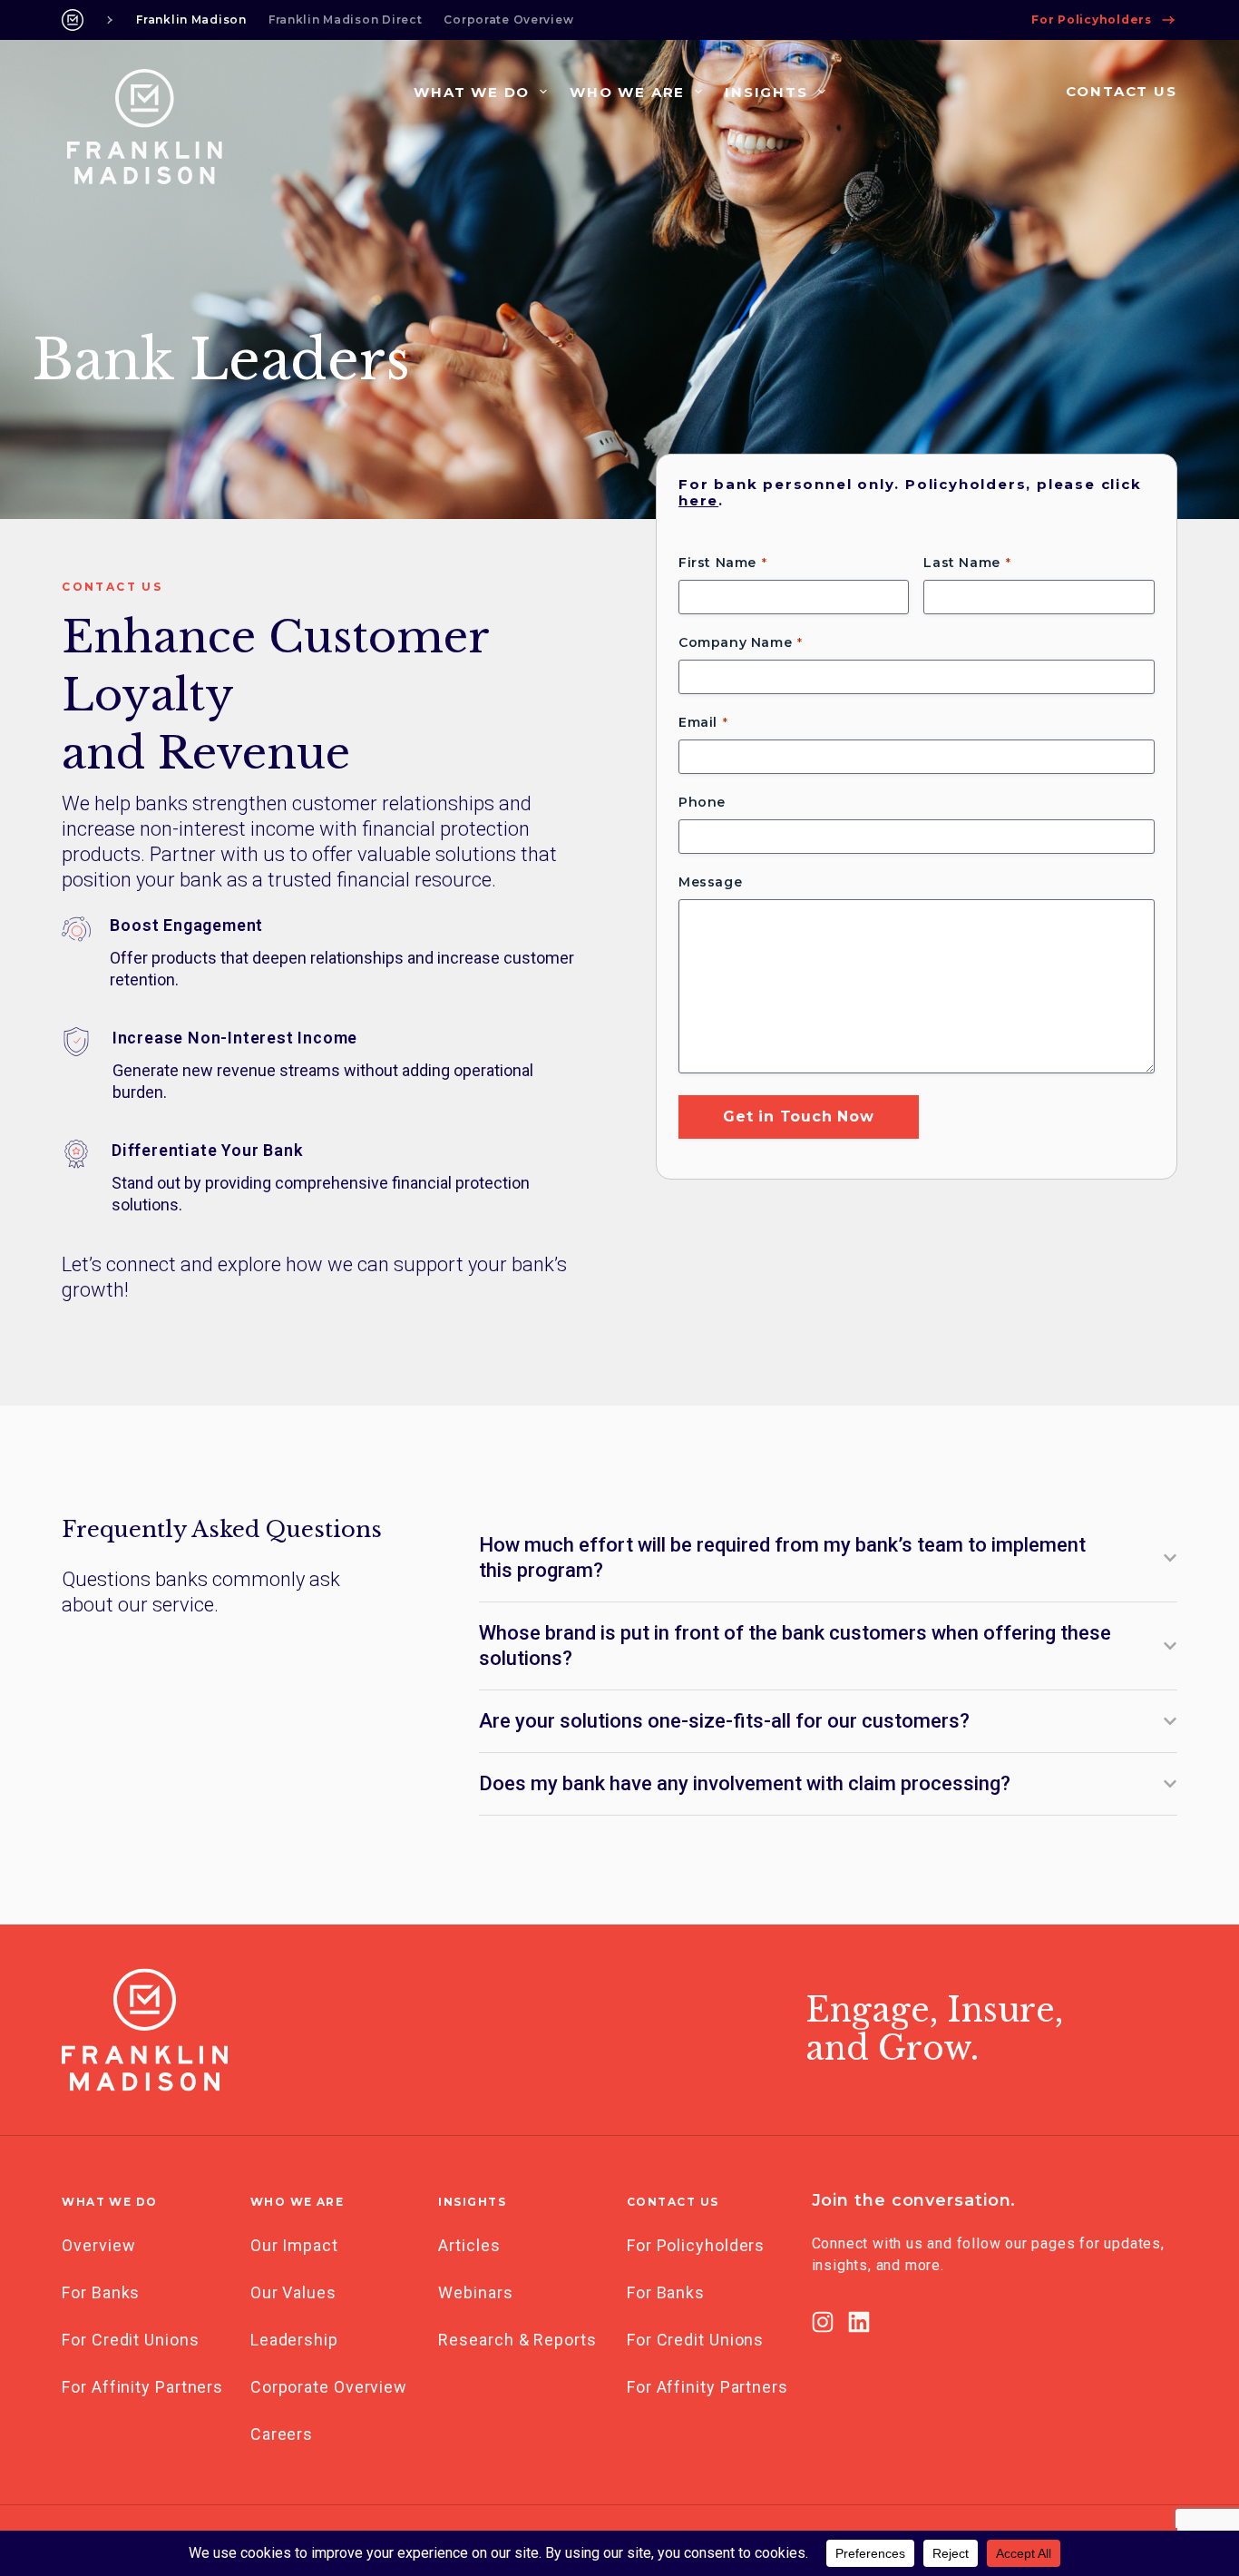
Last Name (961, 563)
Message (710, 882)
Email (698, 722)
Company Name (735, 642)
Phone (702, 802)
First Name (717, 563)
